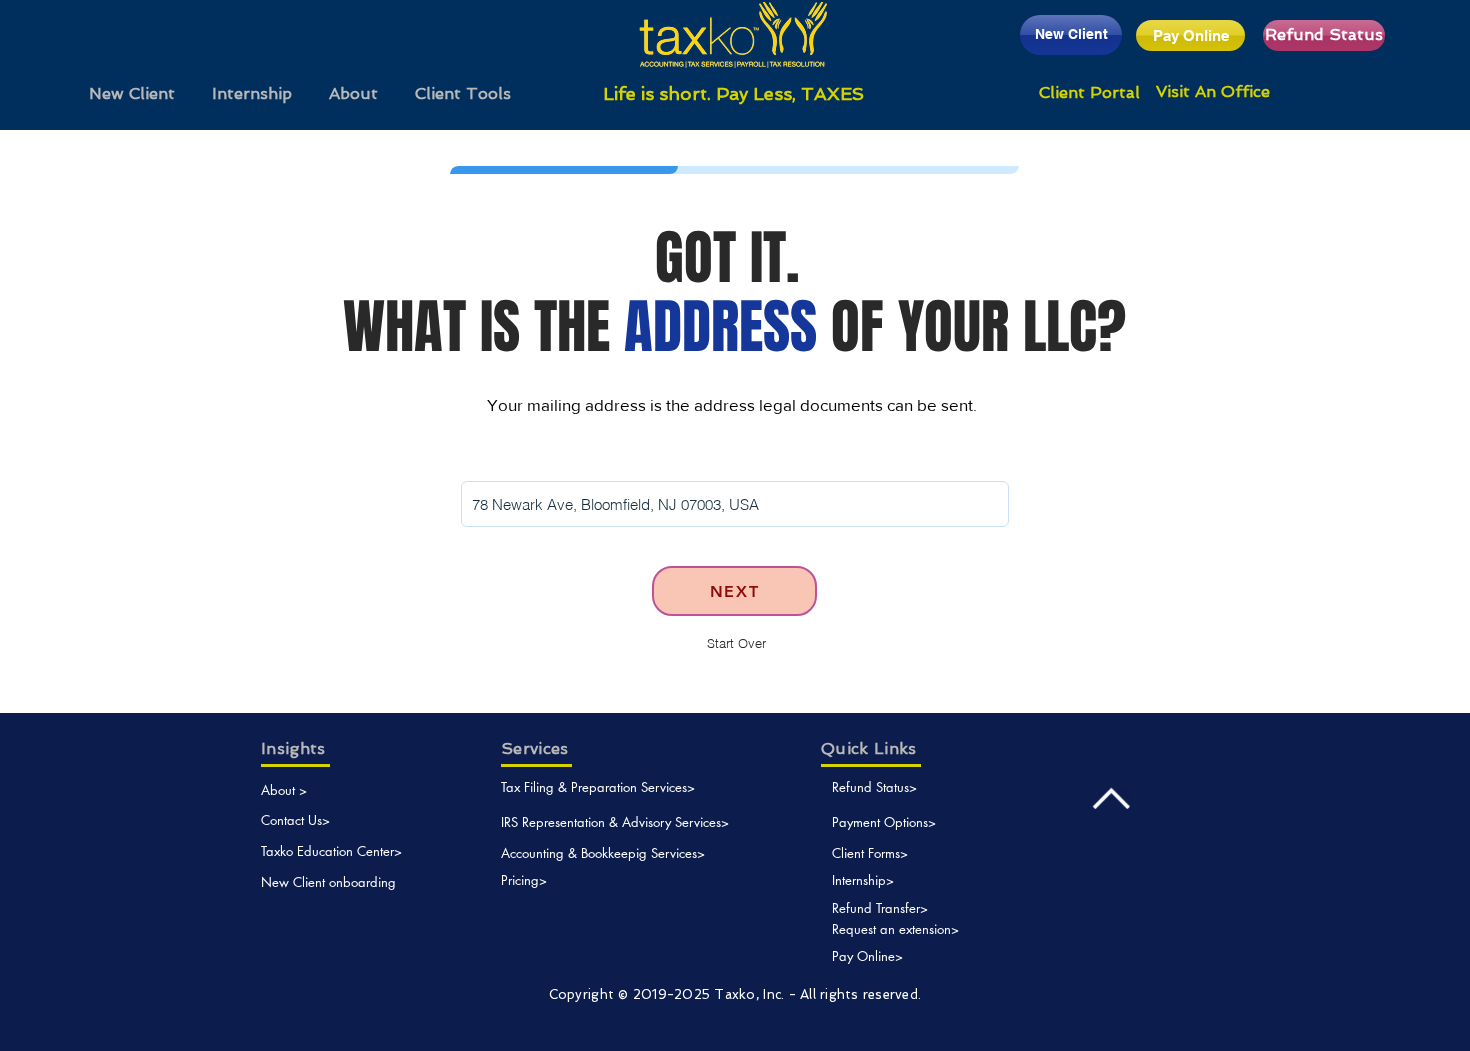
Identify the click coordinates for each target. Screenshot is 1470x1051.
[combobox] (735, 504)
